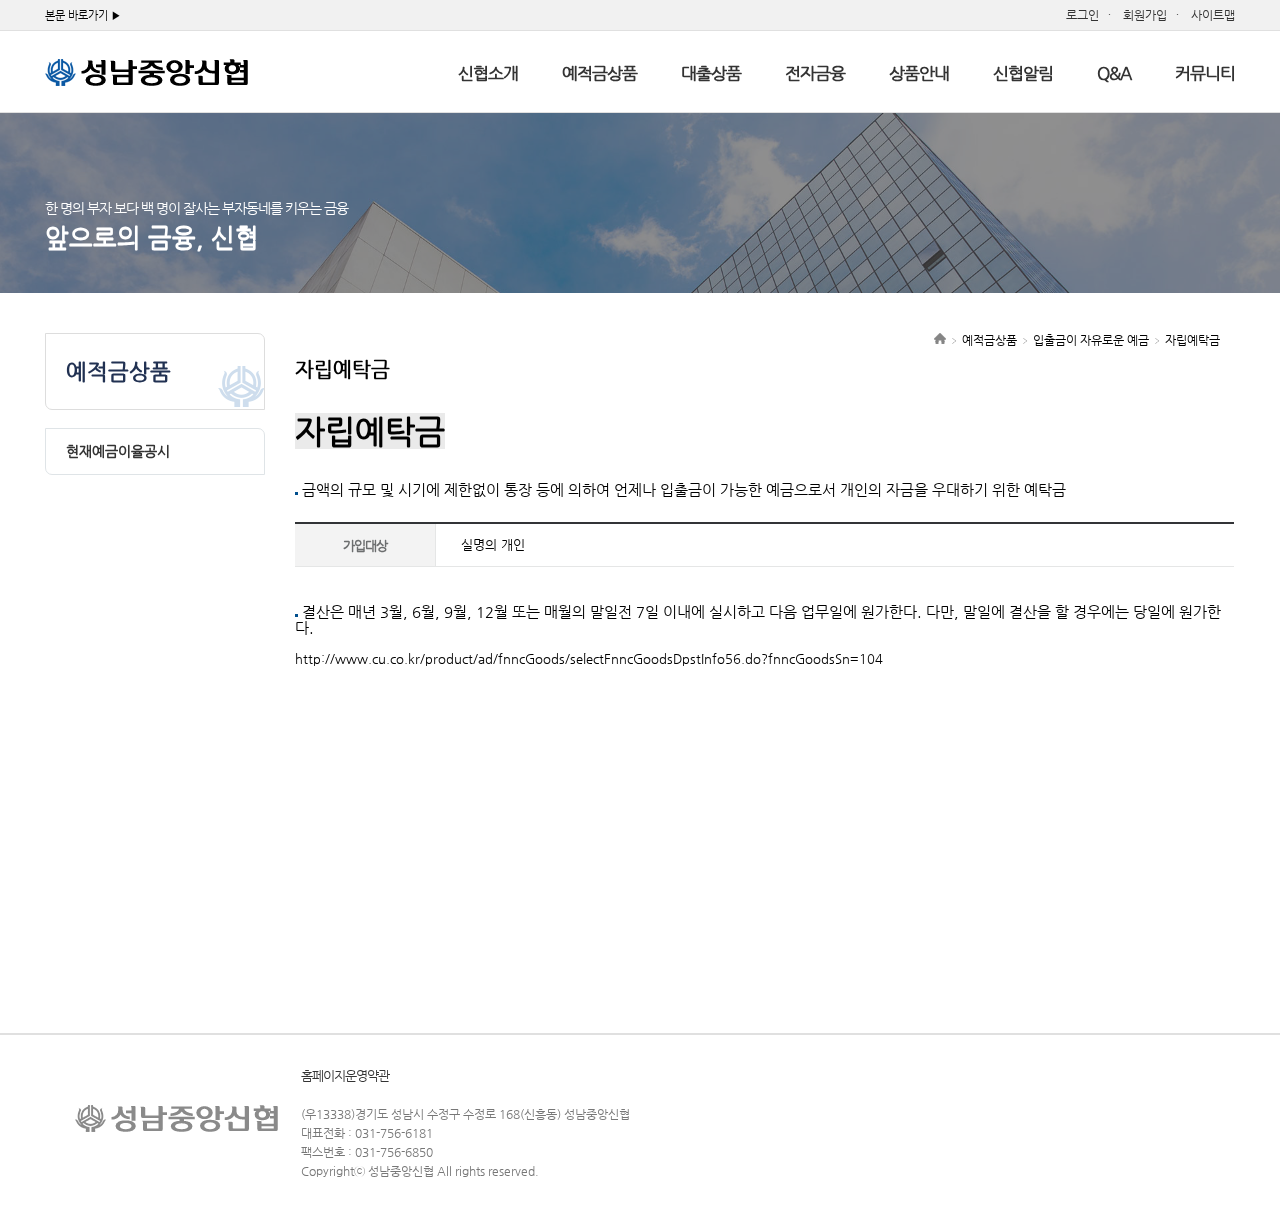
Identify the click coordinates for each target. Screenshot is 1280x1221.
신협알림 (1023, 73)
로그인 (1082, 15)
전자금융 (815, 73)
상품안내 (919, 73)
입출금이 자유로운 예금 (1091, 340)
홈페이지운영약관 (345, 1075)
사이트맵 (1213, 15)
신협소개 (488, 73)
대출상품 (711, 73)
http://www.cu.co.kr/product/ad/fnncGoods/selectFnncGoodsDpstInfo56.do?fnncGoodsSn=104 (589, 658)
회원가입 (1145, 15)
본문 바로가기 (76, 15)
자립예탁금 (1192, 340)
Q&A (1114, 73)
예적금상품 (599, 73)
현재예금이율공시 (118, 451)
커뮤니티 (1205, 73)
